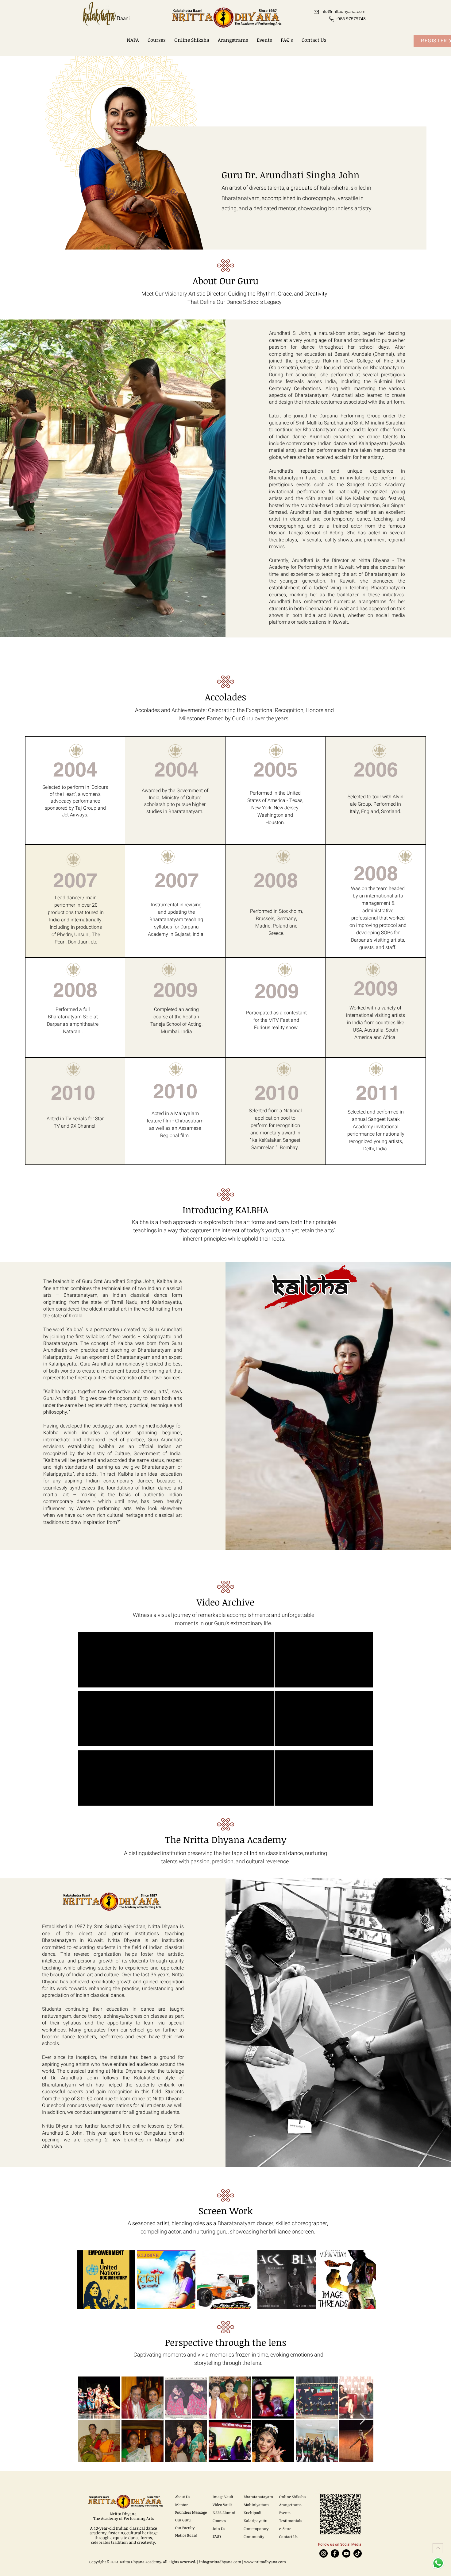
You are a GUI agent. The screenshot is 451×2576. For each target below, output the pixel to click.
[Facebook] (335, 2553)
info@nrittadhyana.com (220, 2562)
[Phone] (332, 19)
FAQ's (217, 2536)
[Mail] (316, 12)
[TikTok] (358, 2553)
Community (254, 2536)
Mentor (181, 2504)
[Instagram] (324, 2553)
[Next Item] (363, 2419)
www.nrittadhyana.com (265, 2562)
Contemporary (256, 2528)
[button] (133, 40)
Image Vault (223, 2497)
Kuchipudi (252, 2512)
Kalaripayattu (255, 2520)
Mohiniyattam (256, 2504)
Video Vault (222, 2504)
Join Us (219, 2528)
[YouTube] (346, 2553)
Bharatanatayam (258, 2497)
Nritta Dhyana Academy (141, 2562)
